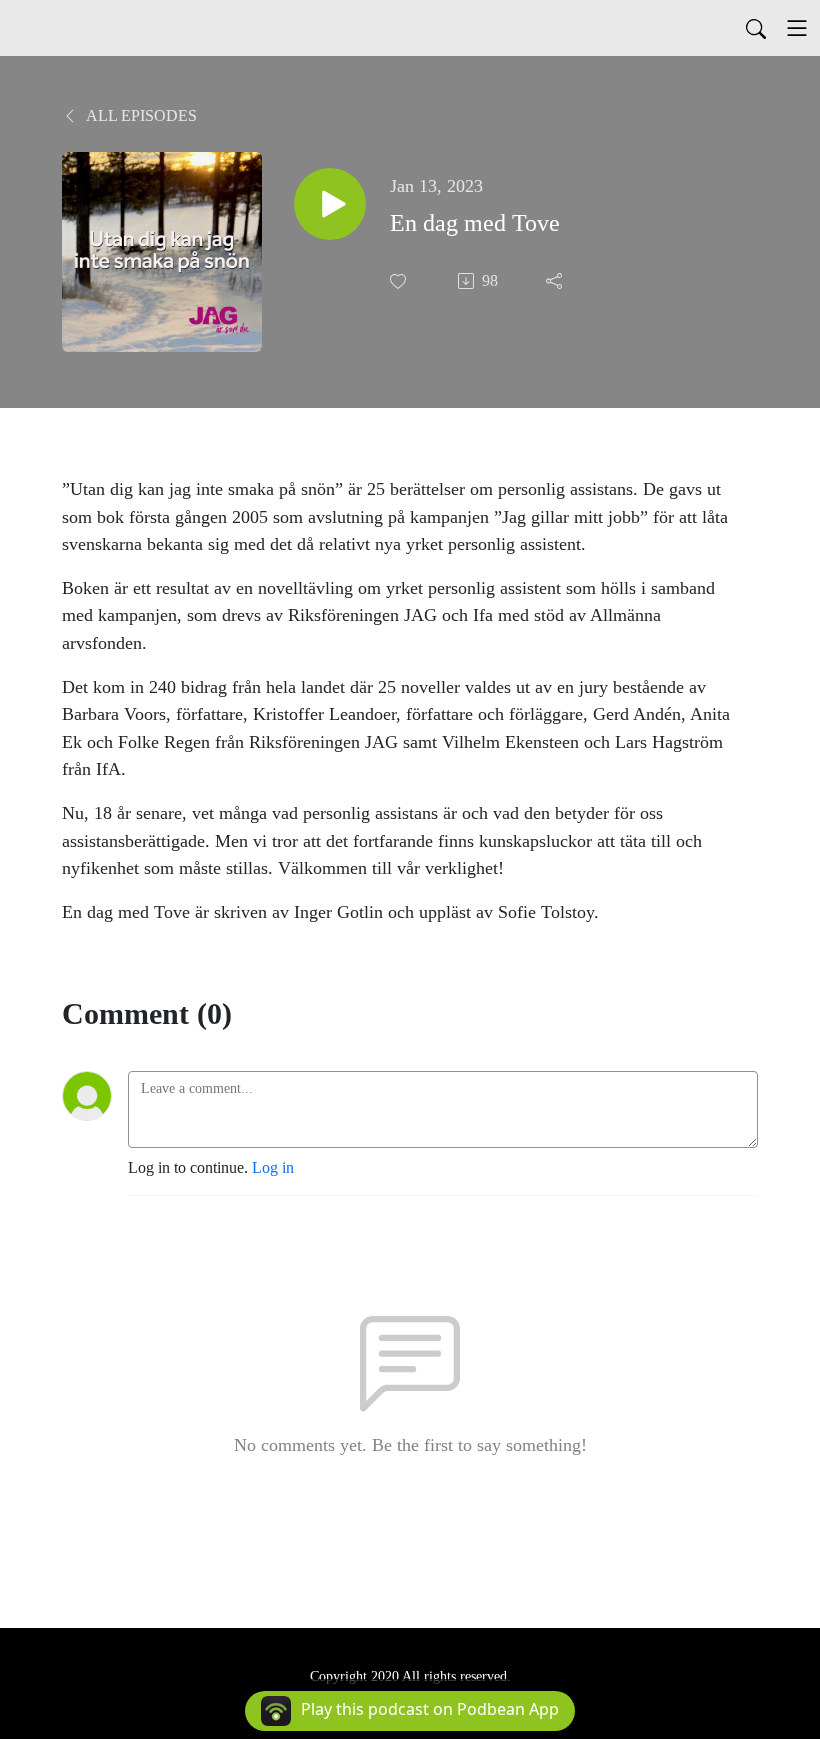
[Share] (556, 281)
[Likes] (400, 281)
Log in (273, 1167)
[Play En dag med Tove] (330, 204)
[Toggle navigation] (797, 28)
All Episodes (140, 115)
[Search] (756, 28)
